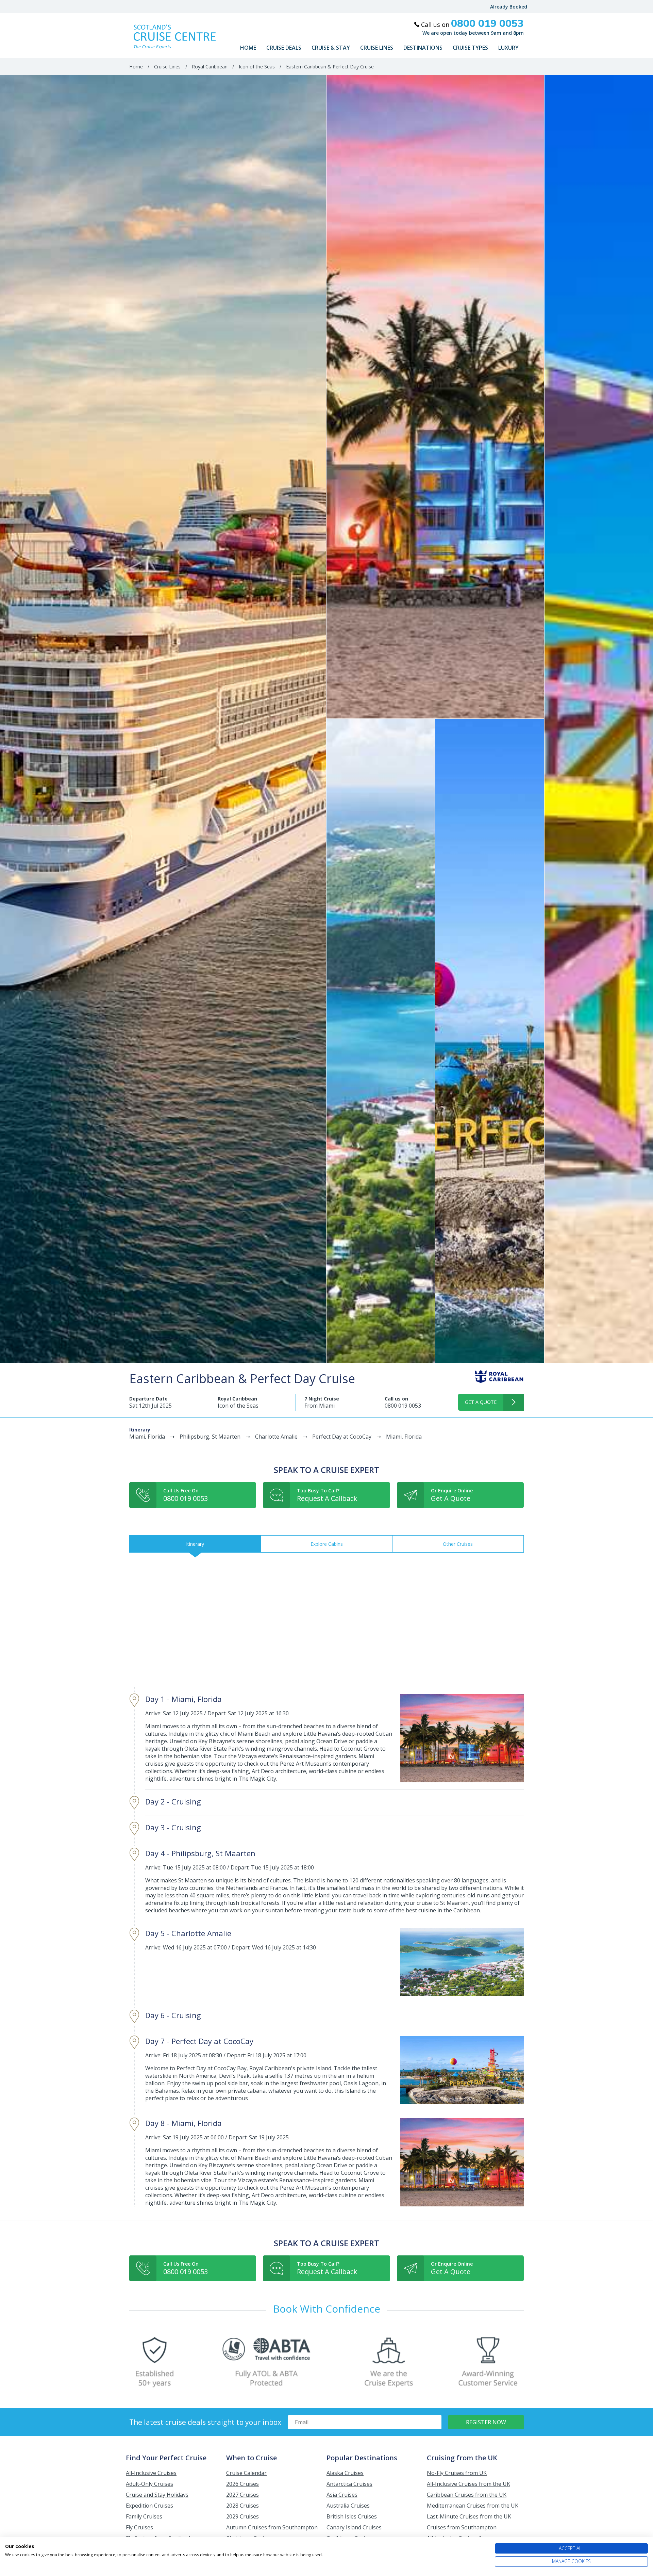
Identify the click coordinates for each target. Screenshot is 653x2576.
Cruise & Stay (331, 48)
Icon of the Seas (257, 67)
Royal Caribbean (210, 67)
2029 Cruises (242, 2516)
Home (248, 48)
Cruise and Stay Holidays (157, 2495)
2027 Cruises (242, 2495)
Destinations (423, 48)
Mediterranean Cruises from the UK (473, 2506)
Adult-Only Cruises (149, 2484)
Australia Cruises (348, 2506)
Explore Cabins (327, 1544)
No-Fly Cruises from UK (457, 2473)
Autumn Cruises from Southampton (272, 2527)
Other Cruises (458, 1544)
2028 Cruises (242, 2506)
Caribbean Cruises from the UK (467, 2495)
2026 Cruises (242, 2484)
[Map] (326, 1620)
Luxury (508, 48)
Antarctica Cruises (349, 2484)
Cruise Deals (284, 48)
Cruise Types (470, 48)
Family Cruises (144, 2516)
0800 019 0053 (403, 1406)
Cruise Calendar (246, 2473)
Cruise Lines (377, 48)
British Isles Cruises (352, 2516)
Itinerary (195, 1544)
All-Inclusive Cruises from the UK (468, 2484)
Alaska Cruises (345, 2473)
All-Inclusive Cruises (151, 2473)
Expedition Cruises (149, 2506)
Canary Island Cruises (354, 2527)
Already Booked (509, 7)
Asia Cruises (342, 2495)
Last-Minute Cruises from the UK (469, 2516)
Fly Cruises (139, 2527)
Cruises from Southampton (462, 2527)
